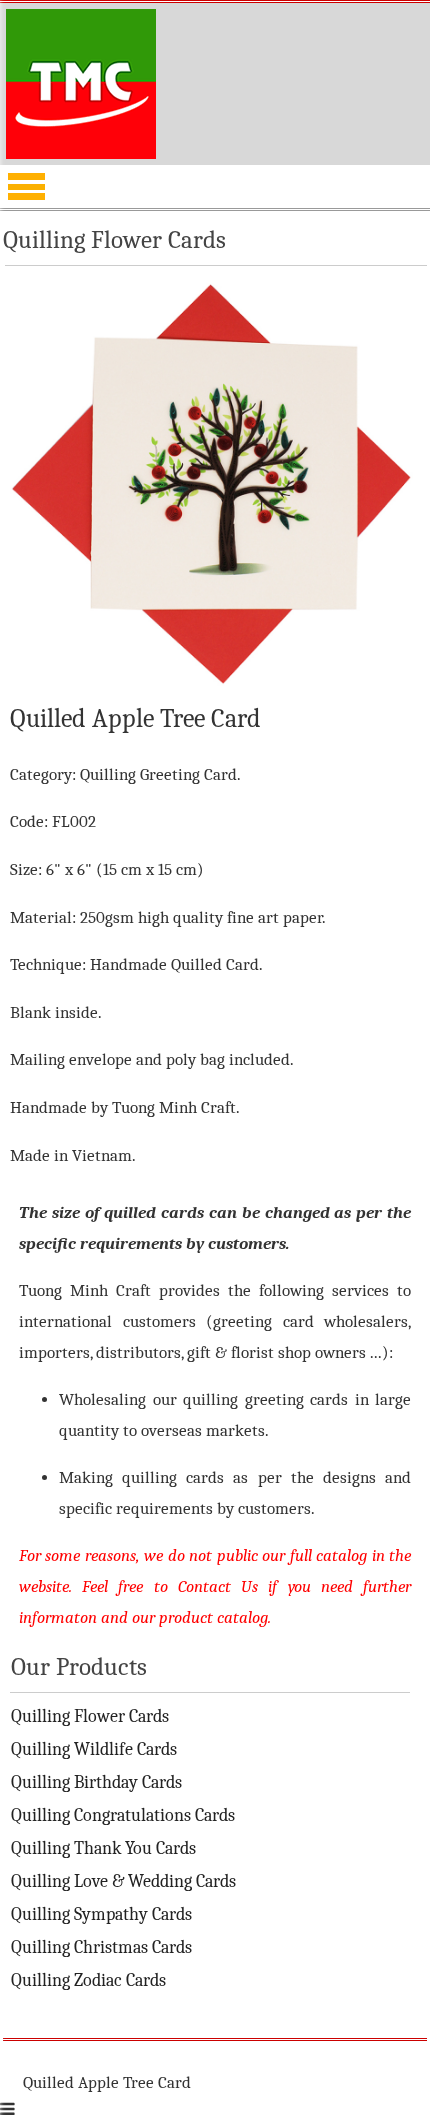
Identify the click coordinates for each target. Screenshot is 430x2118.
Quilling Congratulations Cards (123, 1815)
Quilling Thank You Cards (103, 1848)
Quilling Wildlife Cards (94, 1749)
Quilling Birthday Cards (96, 1782)
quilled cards (154, 1212)
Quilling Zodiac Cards (88, 1980)
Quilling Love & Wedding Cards (123, 1881)
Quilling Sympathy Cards (101, 1914)
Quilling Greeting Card (158, 774)
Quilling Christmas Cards (101, 1947)
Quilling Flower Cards (90, 1716)
